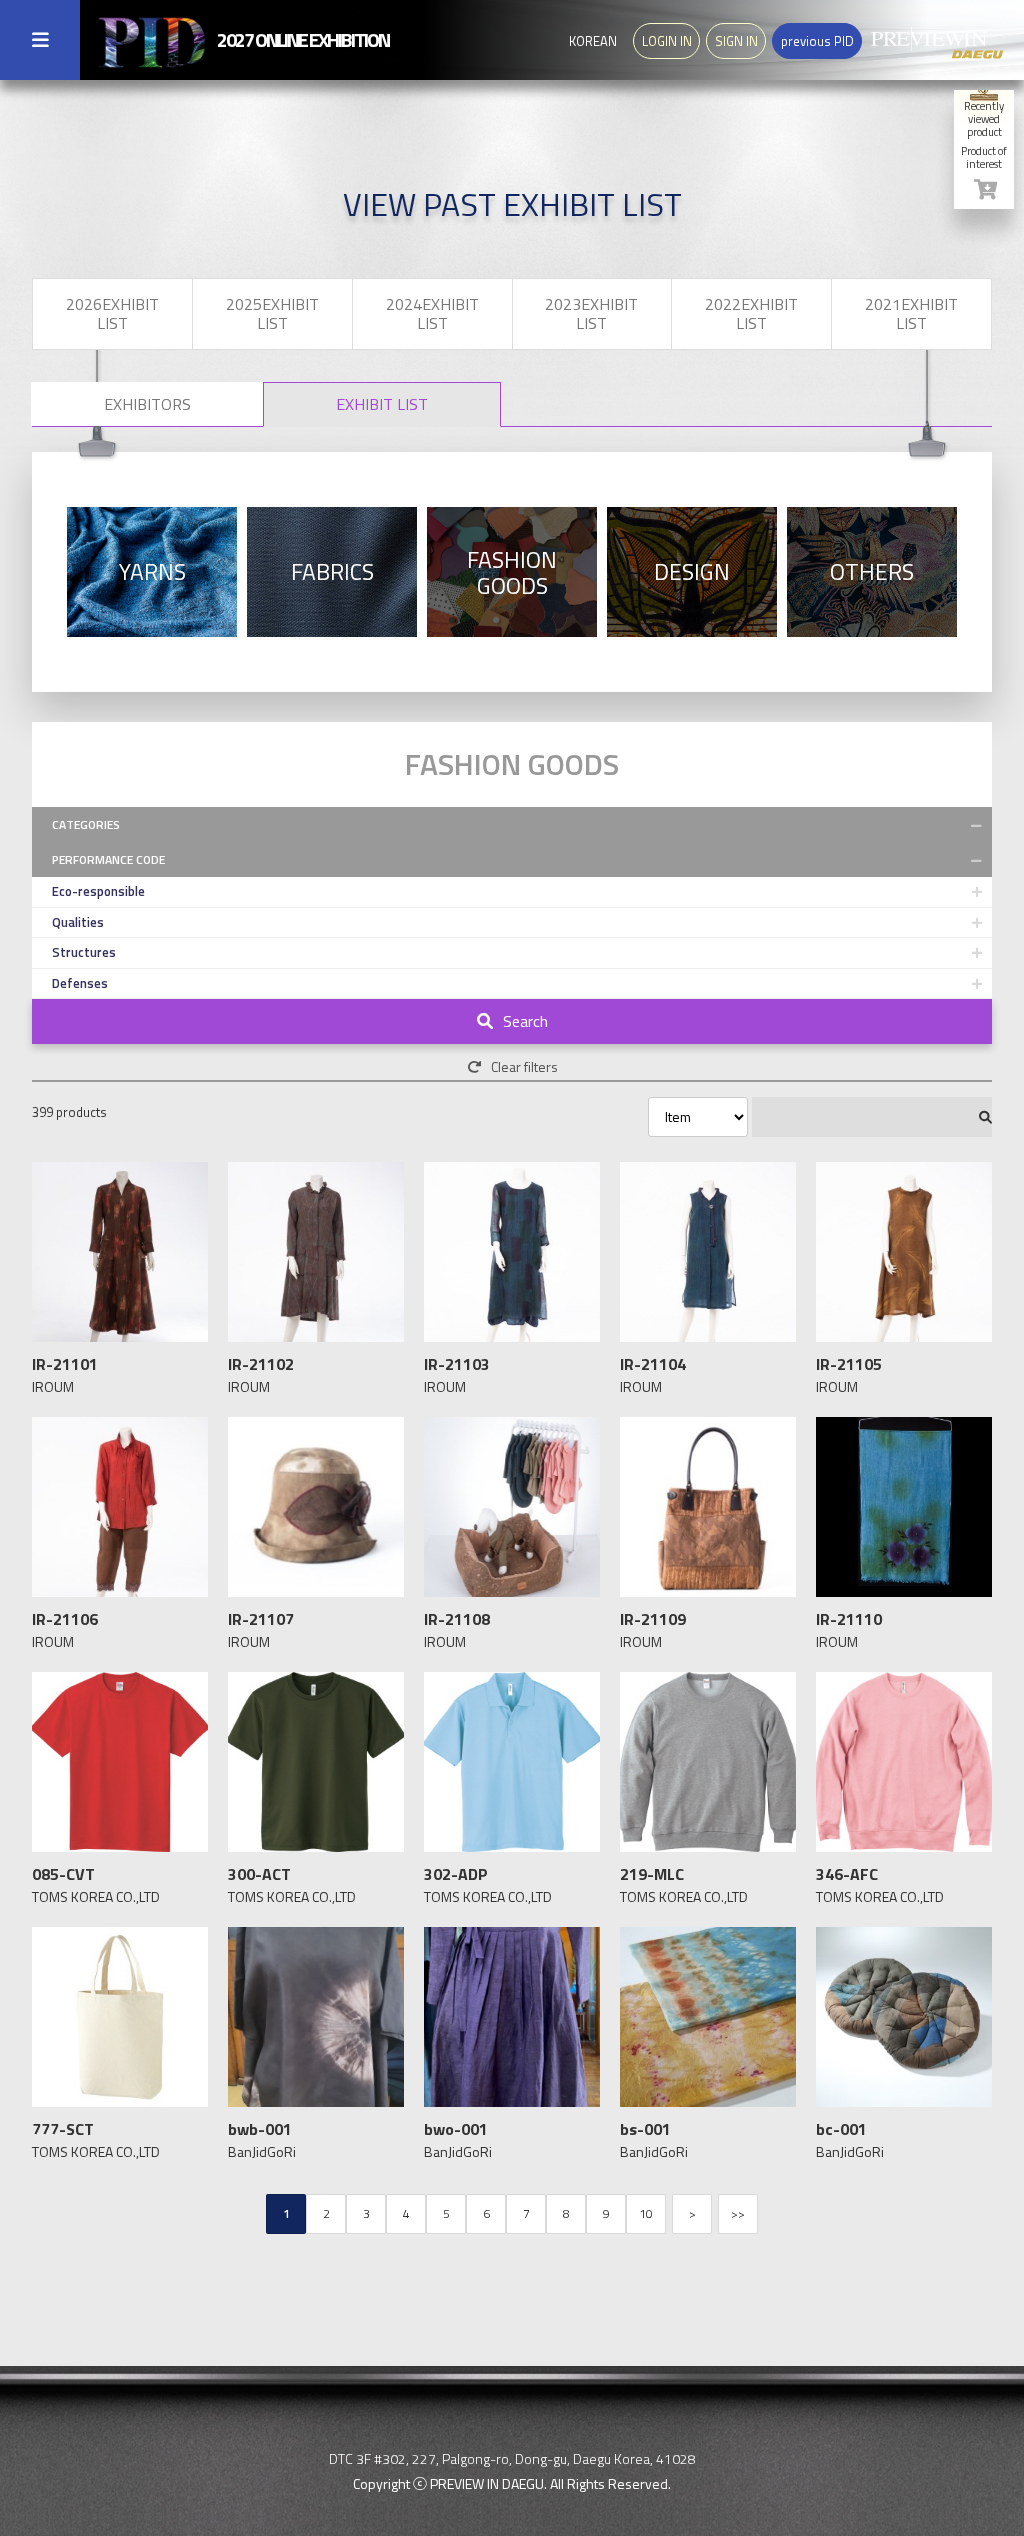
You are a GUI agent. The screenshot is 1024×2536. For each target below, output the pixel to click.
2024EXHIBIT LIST (432, 313)
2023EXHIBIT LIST (591, 313)
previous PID (817, 41)
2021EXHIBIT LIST (911, 313)
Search (525, 1021)
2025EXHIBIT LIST (272, 313)
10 (646, 2213)
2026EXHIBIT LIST (112, 313)
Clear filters (524, 1066)
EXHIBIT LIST (382, 404)
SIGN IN (736, 41)
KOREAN (593, 41)
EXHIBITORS (147, 404)
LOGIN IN (667, 41)
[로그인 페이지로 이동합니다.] (985, 189)
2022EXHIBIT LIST (751, 313)
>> (738, 2213)
